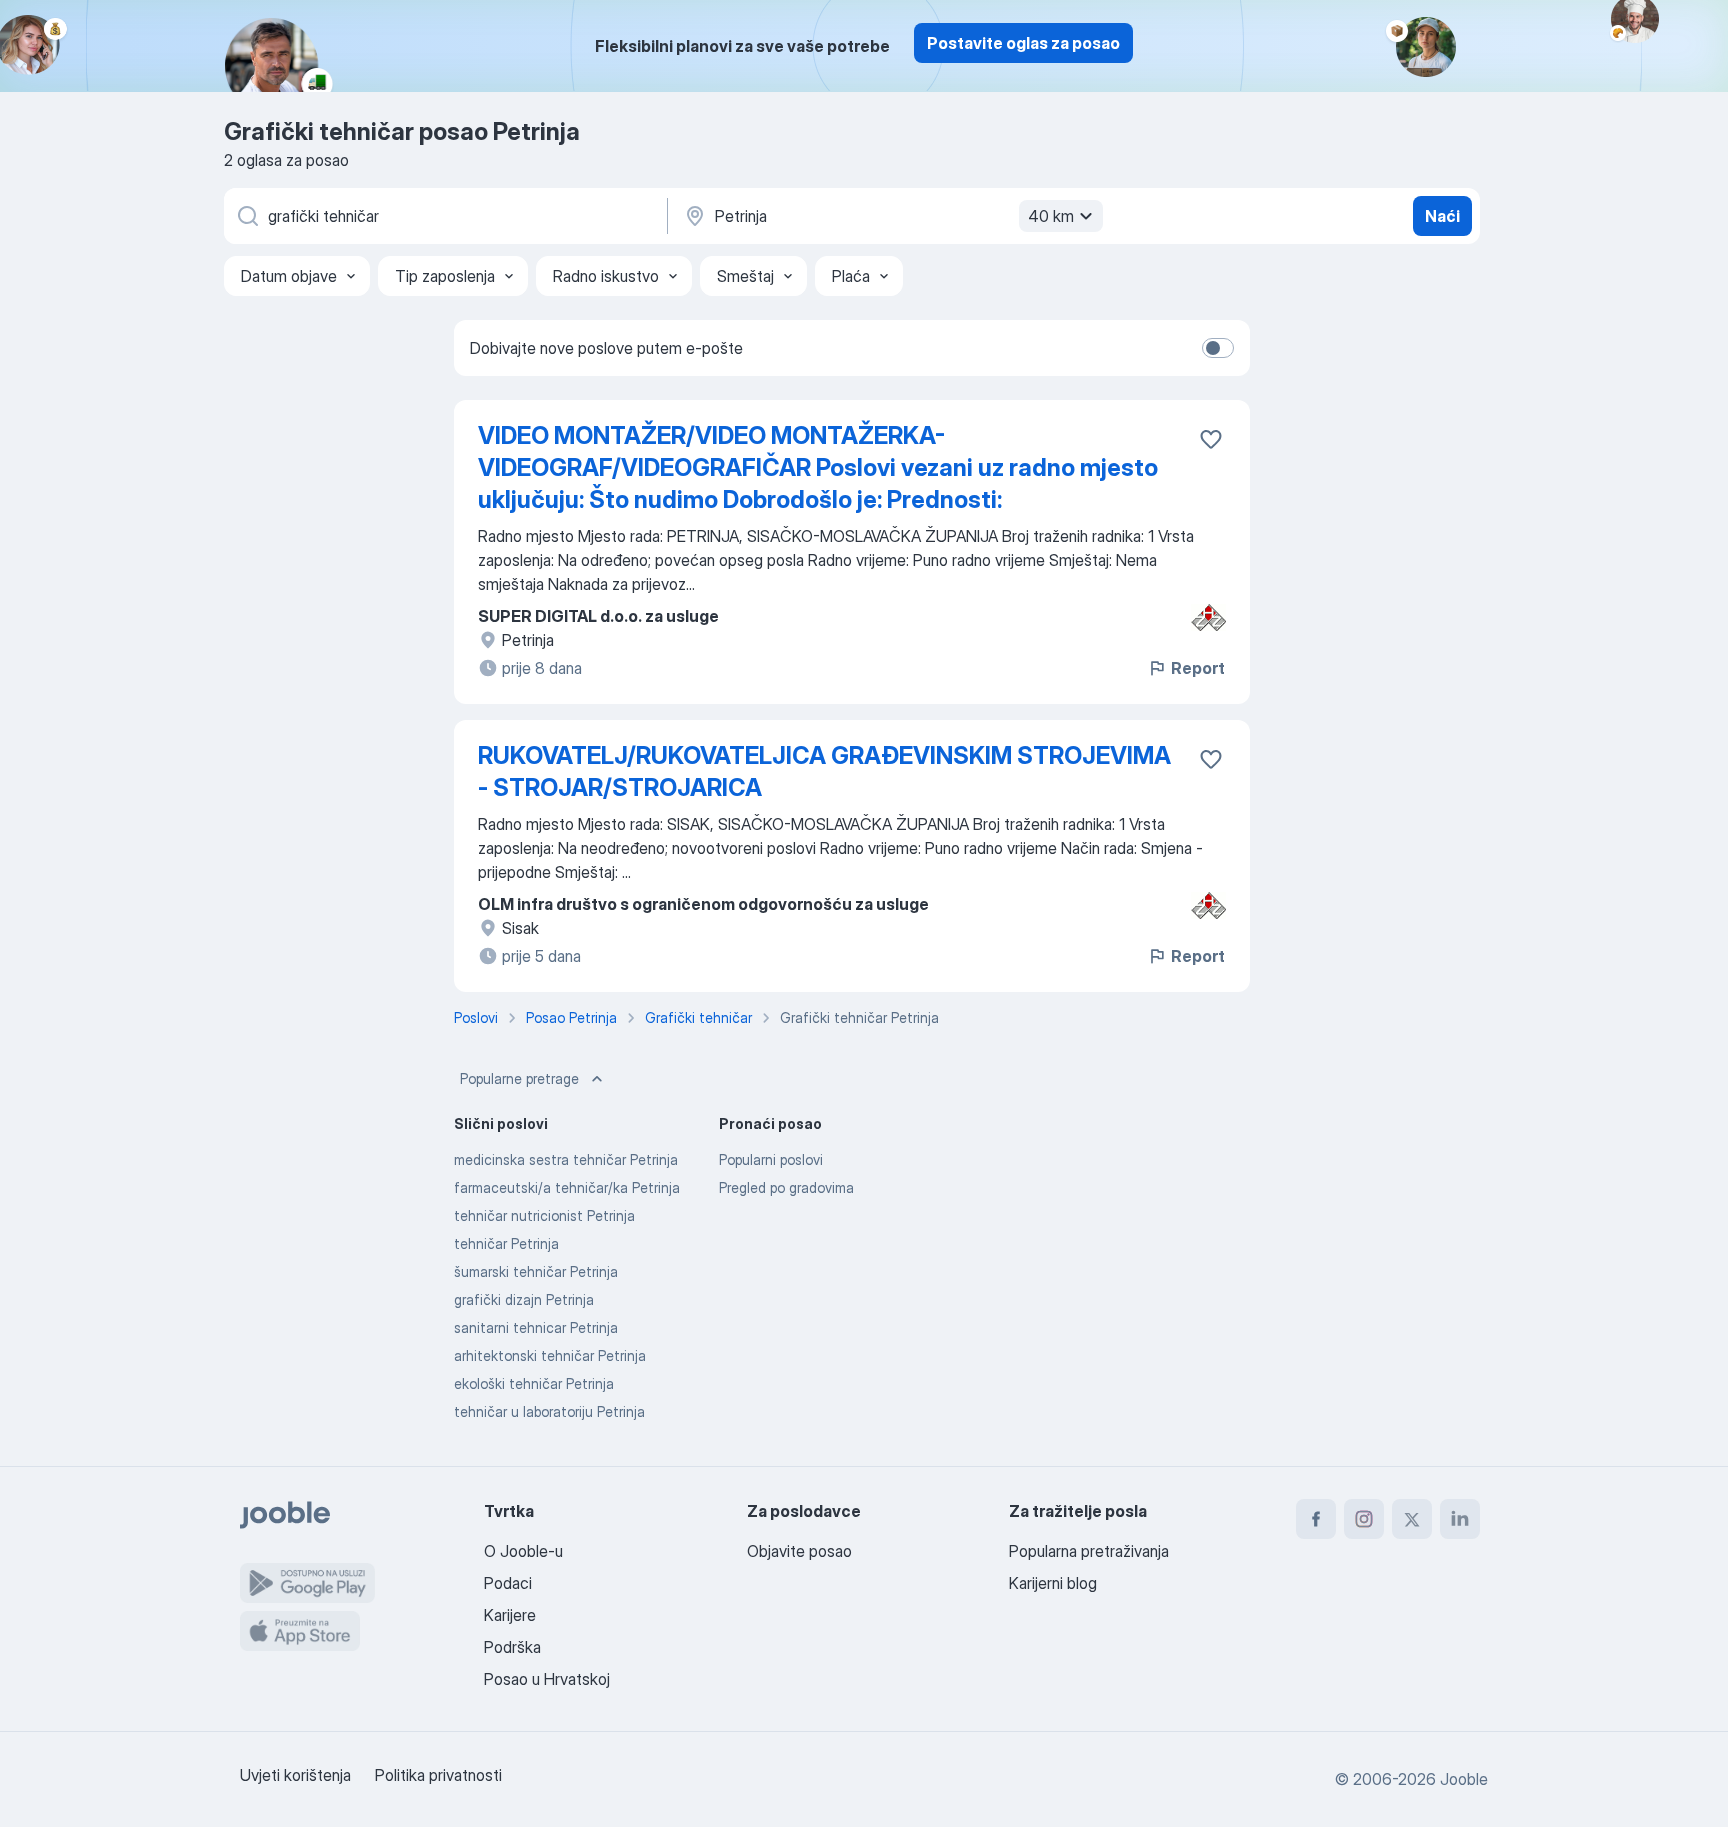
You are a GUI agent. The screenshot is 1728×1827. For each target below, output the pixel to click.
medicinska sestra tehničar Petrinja (566, 1159)
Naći (1442, 216)
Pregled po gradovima (786, 1187)
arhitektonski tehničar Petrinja (550, 1355)
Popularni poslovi (771, 1159)
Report (1198, 668)
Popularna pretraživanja (1089, 1551)
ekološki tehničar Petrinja (534, 1383)
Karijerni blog (1053, 1583)
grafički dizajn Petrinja (524, 1299)
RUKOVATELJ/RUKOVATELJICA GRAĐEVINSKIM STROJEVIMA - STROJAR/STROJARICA (824, 771)
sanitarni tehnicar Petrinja (536, 1327)
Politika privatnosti (438, 1775)
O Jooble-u (523, 1551)
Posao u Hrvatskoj (547, 1679)
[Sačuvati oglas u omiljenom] (1211, 439)
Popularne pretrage (519, 1078)
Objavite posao (799, 1551)
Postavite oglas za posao (1023, 43)
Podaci (508, 1583)
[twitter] (1412, 1519)
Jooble (1464, 1779)
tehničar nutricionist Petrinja (544, 1215)
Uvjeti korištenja (295, 1775)
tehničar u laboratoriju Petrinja (549, 1411)
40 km (1051, 216)
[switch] (1218, 348)
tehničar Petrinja (506, 1243)
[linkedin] (1460, 1519)
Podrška (512, 1647)
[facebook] (1316, 1519)
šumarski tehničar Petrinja (536, 1271)
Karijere (510, 1615)
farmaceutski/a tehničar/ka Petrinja (567, 1187)
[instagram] (1364, 1519)
